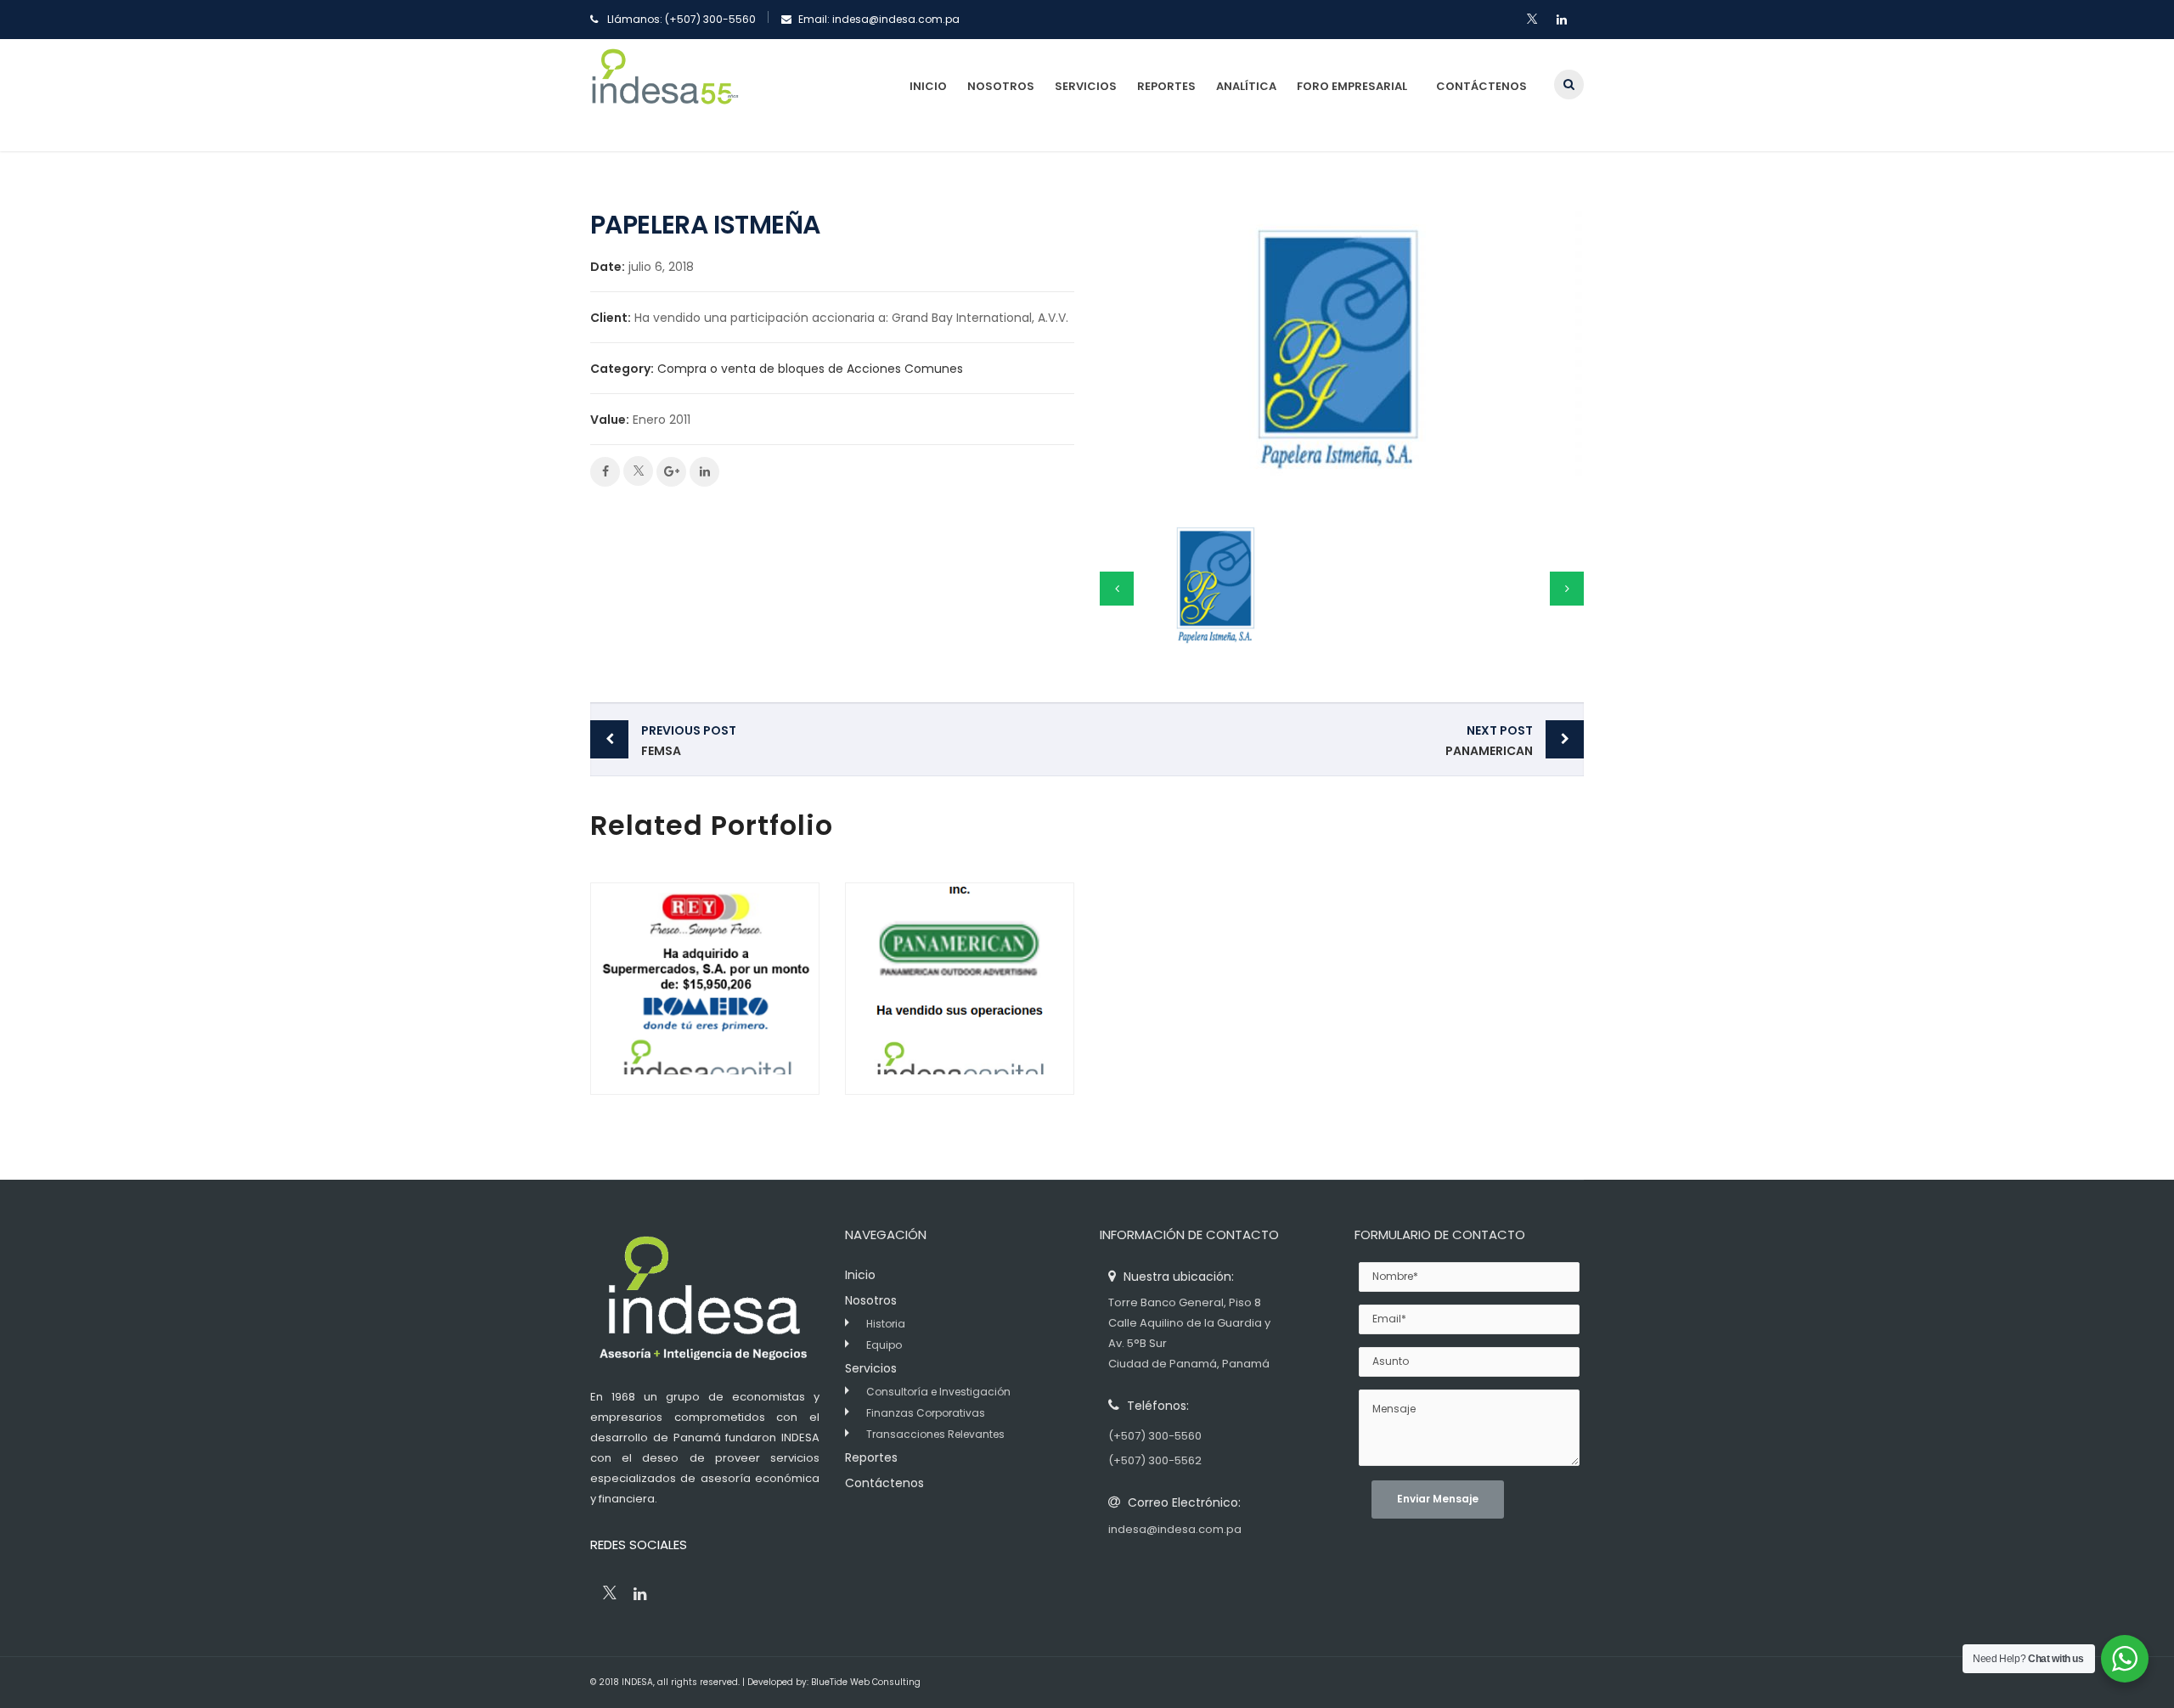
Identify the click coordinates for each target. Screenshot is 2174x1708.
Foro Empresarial (1352, 86)
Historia (886, 1324)
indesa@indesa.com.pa (896, 19)
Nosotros (1001, 86)
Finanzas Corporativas (926, 1413)
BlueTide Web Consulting (866, 1682)
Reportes (1166, 86)
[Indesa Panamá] (665, 95)
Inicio (928, 86)
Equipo (884, 1345)
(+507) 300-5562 (1155, 1460)
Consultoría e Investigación (938, 1392)
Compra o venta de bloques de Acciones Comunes (810, 369)
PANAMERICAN (1489, 741)
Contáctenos (1481, 86)
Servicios (1086, 86)
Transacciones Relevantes (935, 1434)
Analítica (1246, 86)
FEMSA (689, 741)
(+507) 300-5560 (710, 19)
